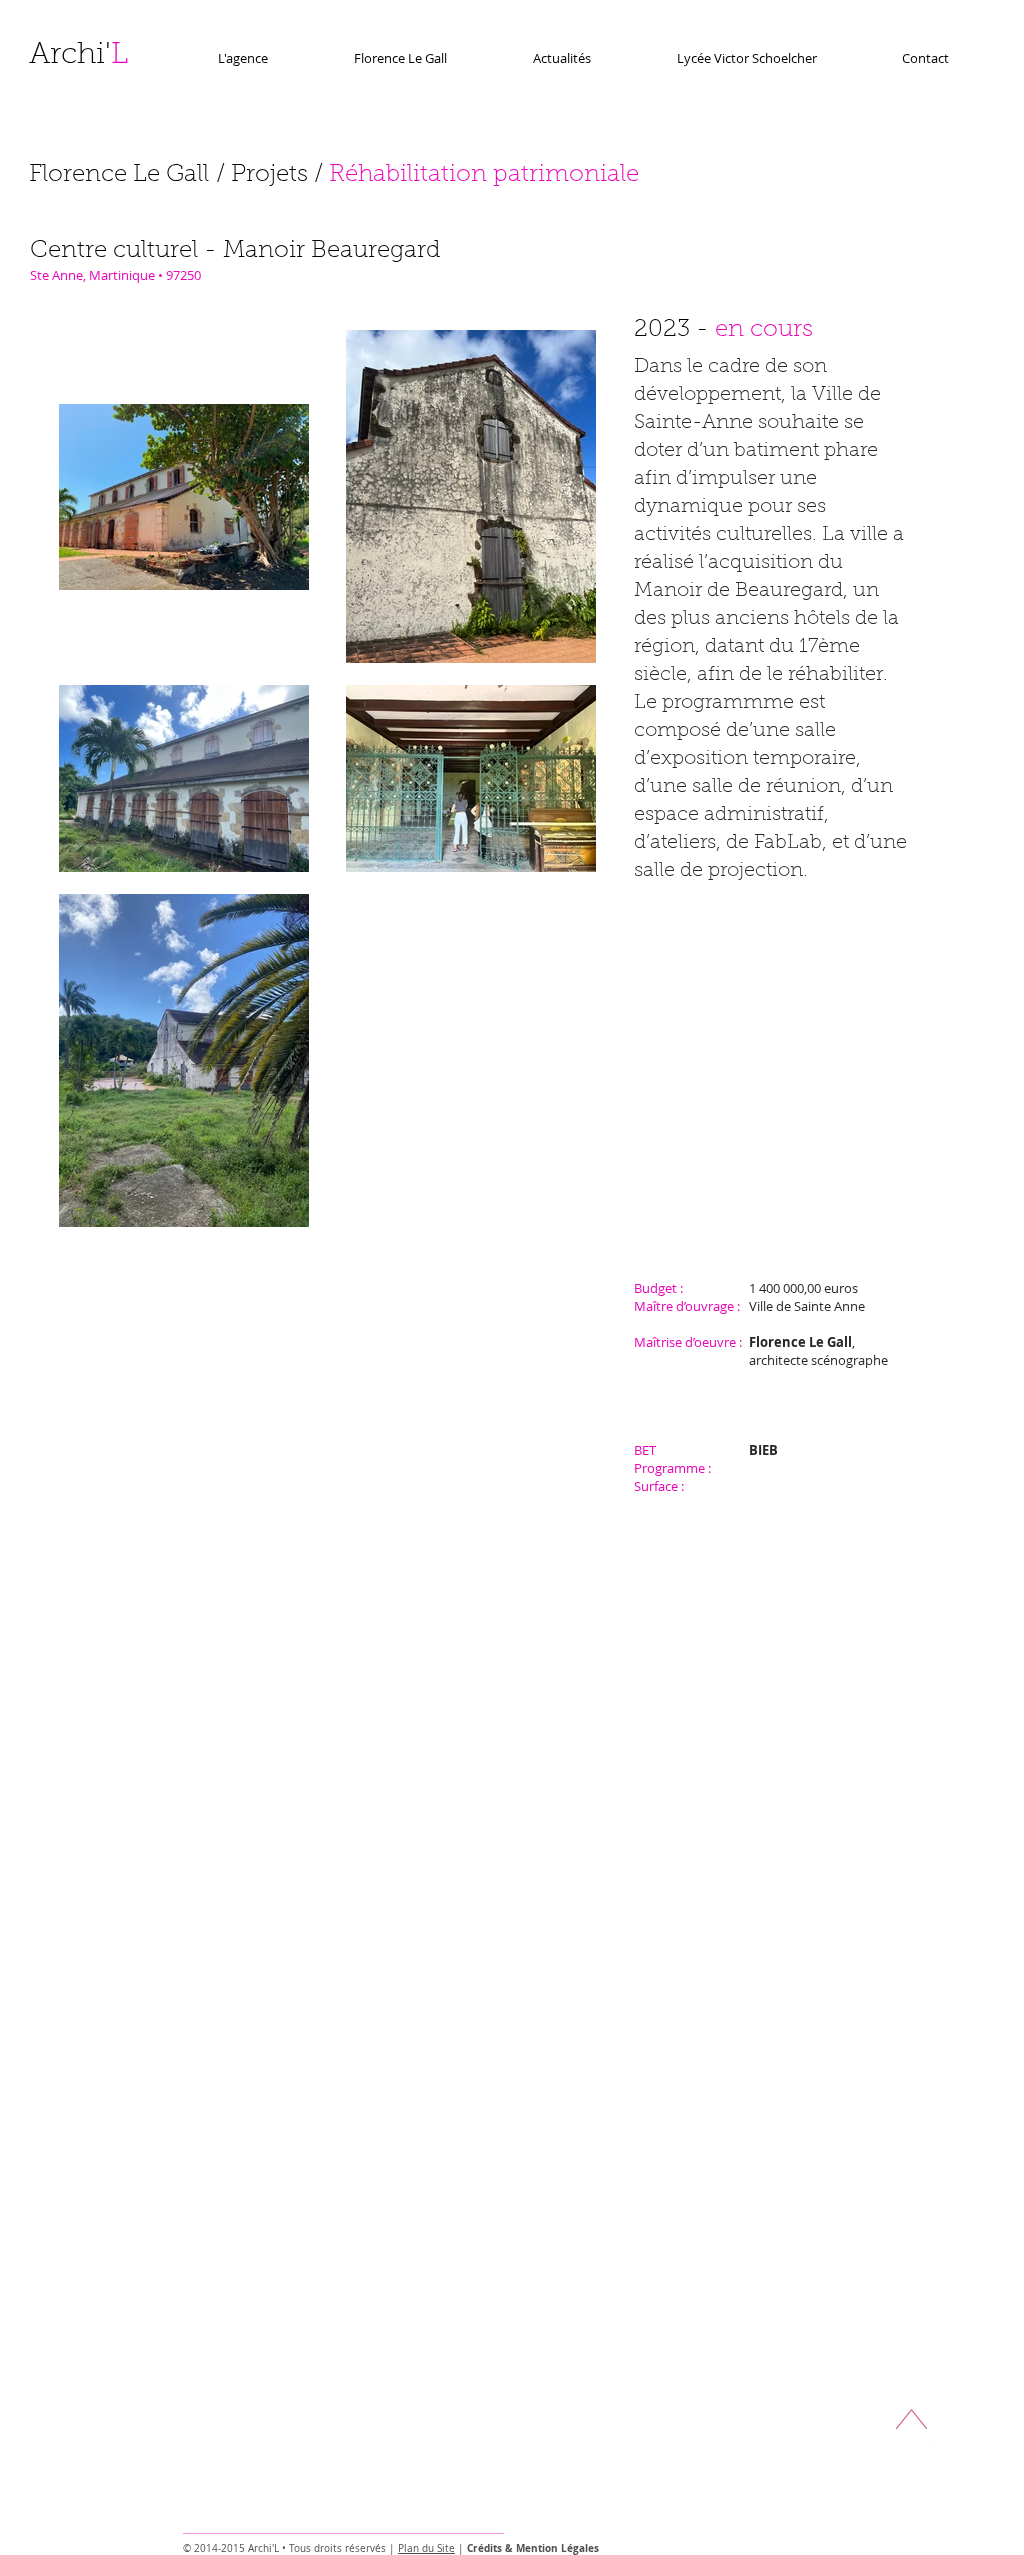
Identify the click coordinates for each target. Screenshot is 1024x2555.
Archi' (78, 56)
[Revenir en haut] (911, 2417)
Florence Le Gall (119, 175)
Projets (269, 175)
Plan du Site (426, 2548)
